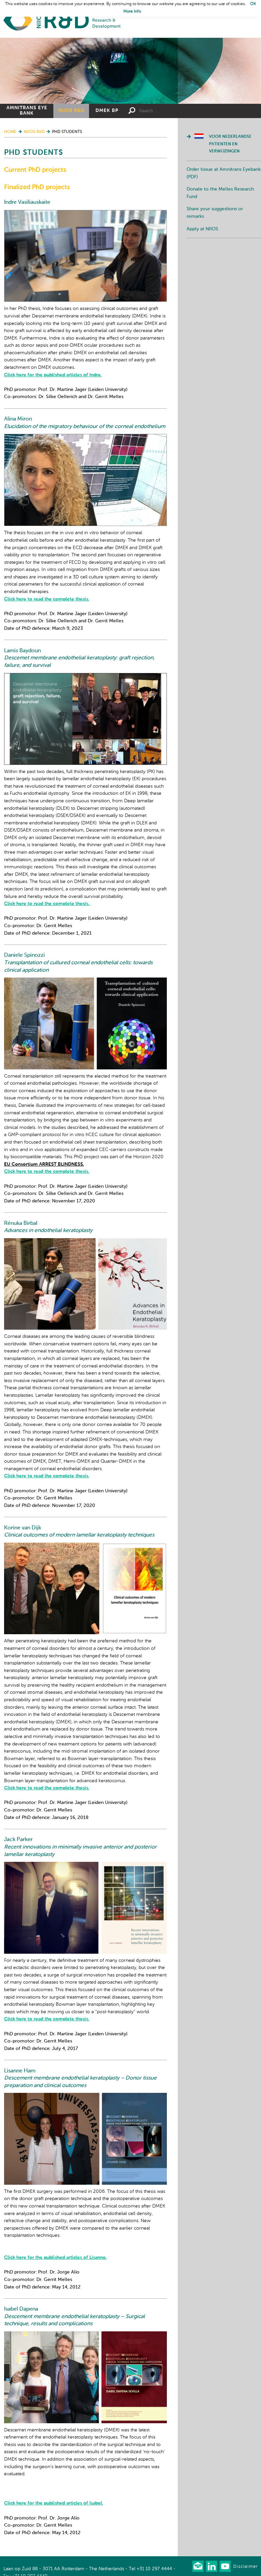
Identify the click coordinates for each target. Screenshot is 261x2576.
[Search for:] (167, 111)
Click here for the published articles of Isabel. (54, 2503)
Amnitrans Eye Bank (27, 111)
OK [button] (253, 4)
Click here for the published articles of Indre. (53, 375)
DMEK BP (107, 111)
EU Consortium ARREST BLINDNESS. (44, 1164)
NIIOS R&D (71, 111)
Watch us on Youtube (225, 2566)
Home (62, 21)
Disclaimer (245, 2567)
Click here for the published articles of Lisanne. (55, 2258)
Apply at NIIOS (202, 229)
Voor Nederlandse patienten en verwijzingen (230, 144)
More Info (132, 12)
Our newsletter (198, 2566)
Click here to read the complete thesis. (47, 599)
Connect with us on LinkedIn (212, 2566)
